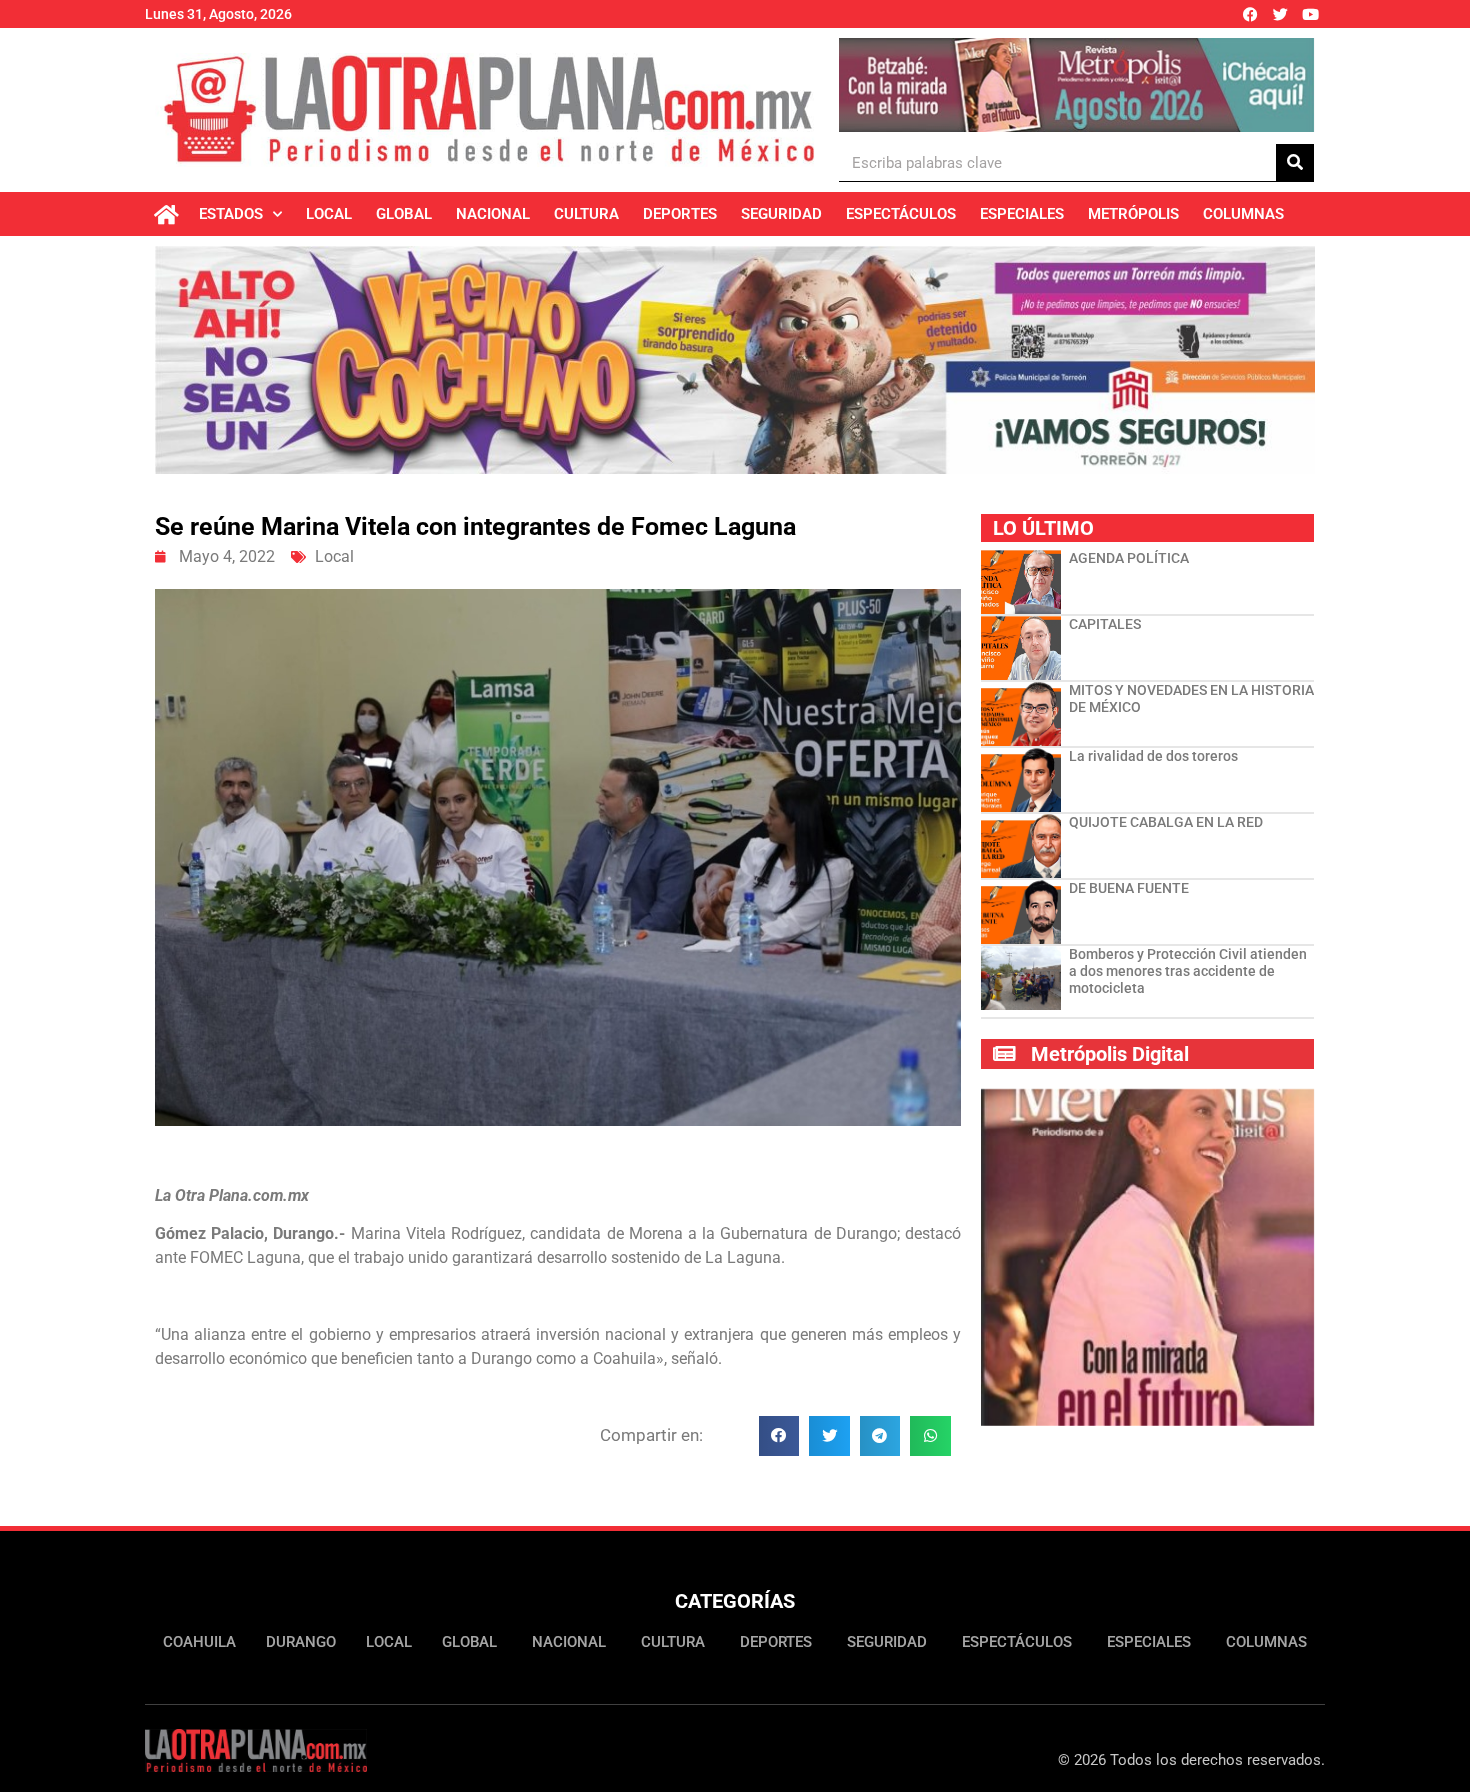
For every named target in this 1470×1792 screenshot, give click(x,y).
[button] (779, 1436)
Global (404, 214)
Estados (231, 214)
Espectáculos (901, 214)
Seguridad (781, 214)
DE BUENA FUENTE (1129, 888)
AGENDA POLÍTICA (1129, 558)
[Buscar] (1295, 162)
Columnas (1243, 214)
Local (329, 214)
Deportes (680, 214)
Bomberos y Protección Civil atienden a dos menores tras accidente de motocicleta (1188, 971)
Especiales (1022, 214)
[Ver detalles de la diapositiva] (1076, 85)
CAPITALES (1105, 624)
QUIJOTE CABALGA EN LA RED (1166, 822)
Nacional (493, 214)
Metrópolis (1133, 214)
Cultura (586, 214)
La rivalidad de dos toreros (1153, 756)
